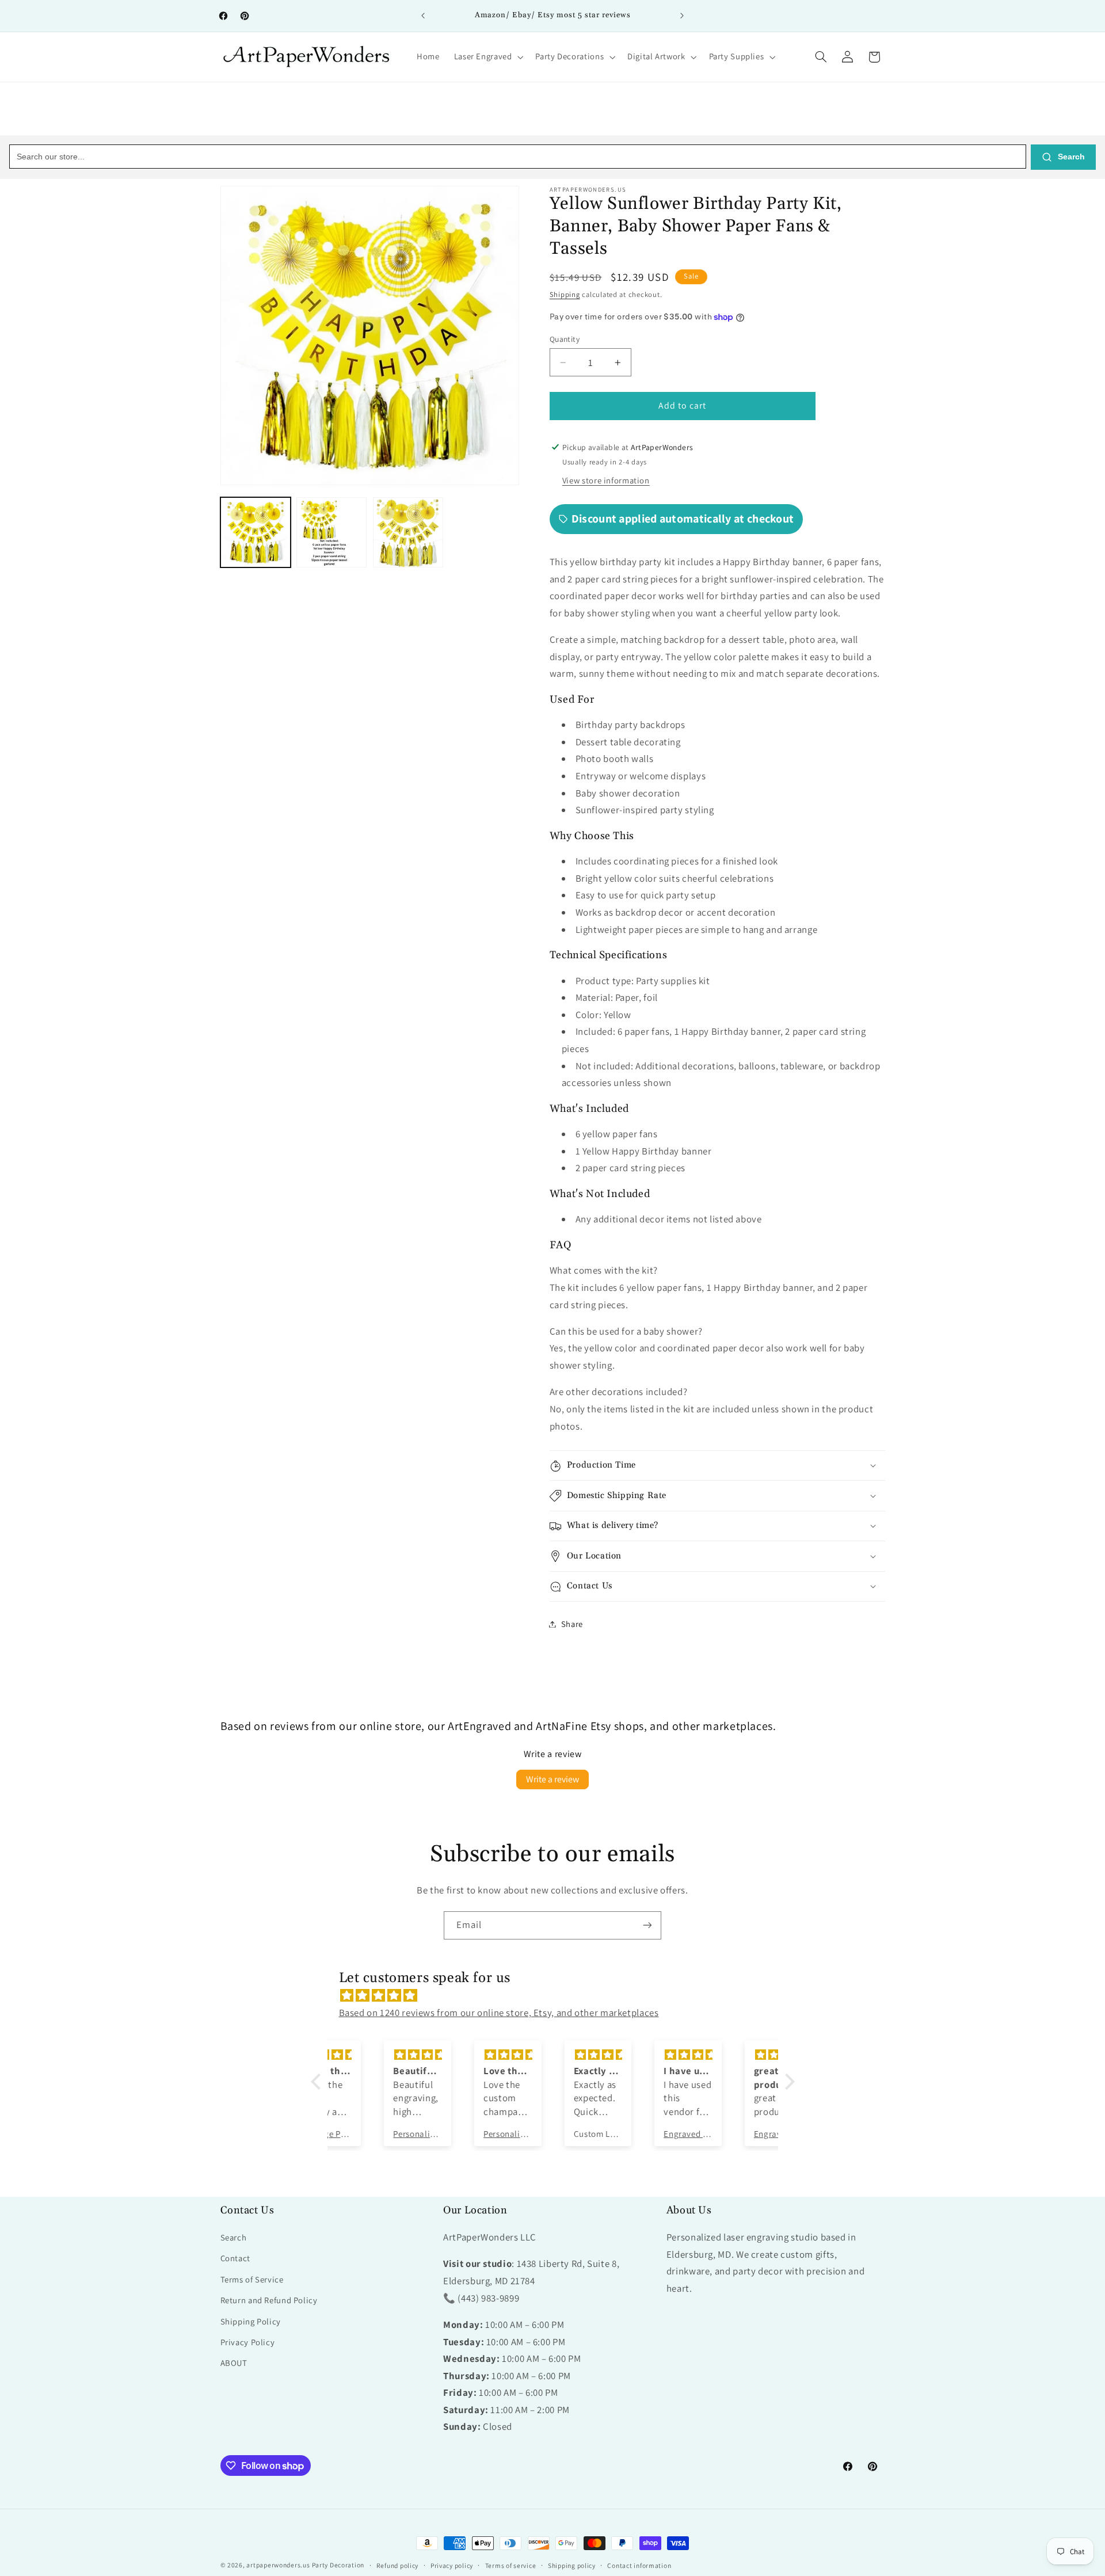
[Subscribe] (647, 1925)
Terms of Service (252, 2279)
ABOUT (234, 2363)
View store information (606, 481)
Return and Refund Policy (269, 2300)
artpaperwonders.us (278, 2565)
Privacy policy (452, 2565)
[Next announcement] (682, 16)
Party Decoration (338, 2565)
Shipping (565, 294)
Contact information (639, 2565)
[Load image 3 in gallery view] (408, 532)
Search (1070, 157)
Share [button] (572, 1624)
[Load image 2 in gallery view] (331, 532)
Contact (235, 2258)
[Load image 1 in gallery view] (256, 532)
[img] (559, 1996)
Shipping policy (572, 2565)
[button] (487, 57)
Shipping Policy (251, 2321)
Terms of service (511, 2565)
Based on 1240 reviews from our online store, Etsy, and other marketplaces (499, 2013)
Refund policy (398, 2565)
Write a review (552, 1779)
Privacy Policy (248, 2342)
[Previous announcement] (423, 16)
